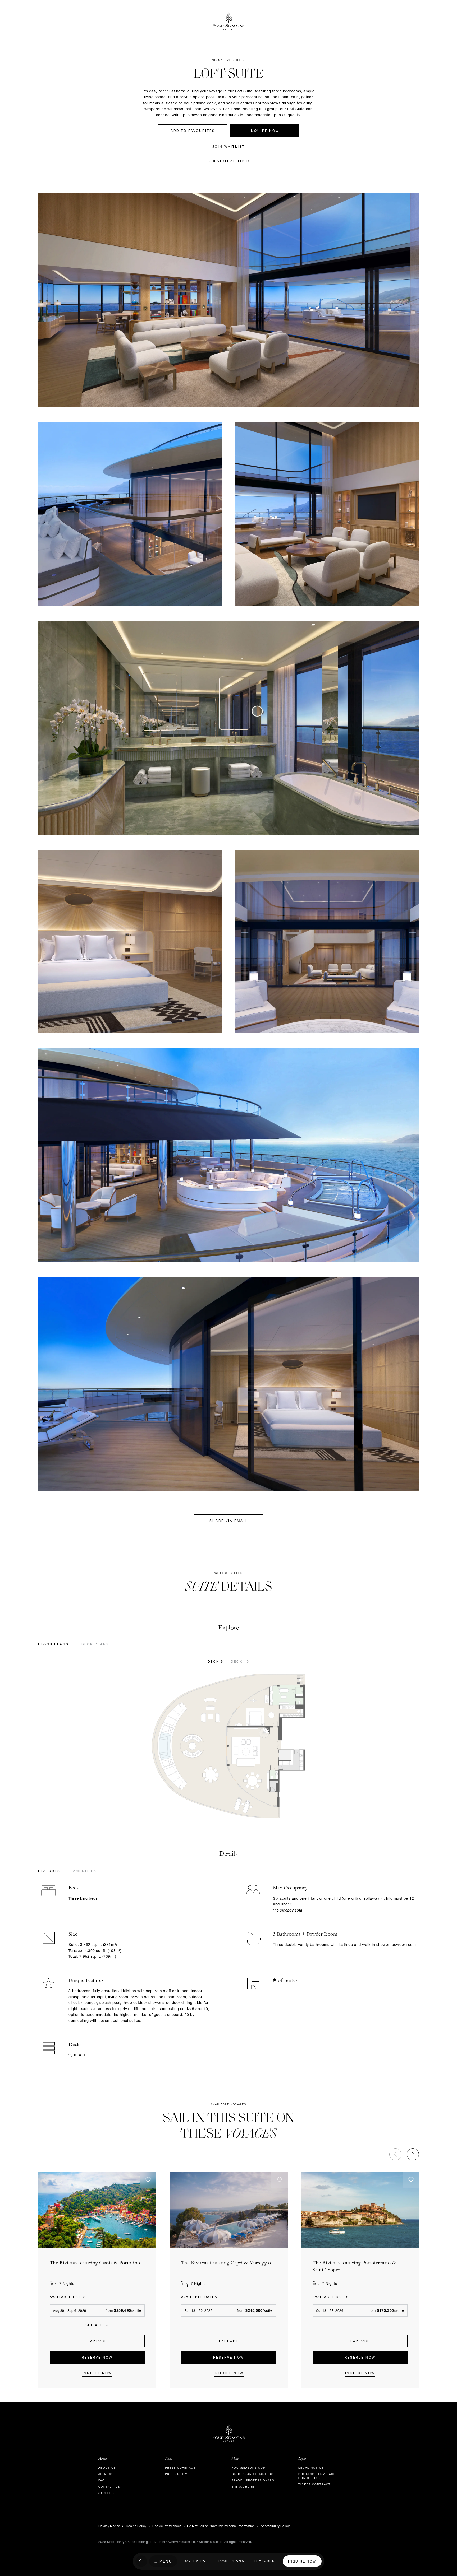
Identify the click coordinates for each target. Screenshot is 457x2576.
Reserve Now (97, 2358)
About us (107, 2468)
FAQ (102, 2481)
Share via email (229, 1521)
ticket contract (314, 2485)
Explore (97, 2341)
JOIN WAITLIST (229, 147)
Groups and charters (253, 2475)
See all (94, 2325)
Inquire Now (264, 131)
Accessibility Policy (275, 2526)
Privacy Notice (109, 2526)
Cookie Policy (136, 2526)
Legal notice (311, 2468)
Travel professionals (253, 2481)
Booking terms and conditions (317, 2477)
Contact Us (109, 2487)
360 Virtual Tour (229, 161)
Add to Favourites (193, 131)
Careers (106, 2494)
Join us (105, 2475)
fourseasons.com (249, 2468)
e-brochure (243, 2487)
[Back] (141, 2562)
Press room (176, 2475)
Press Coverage (180, 2468)
